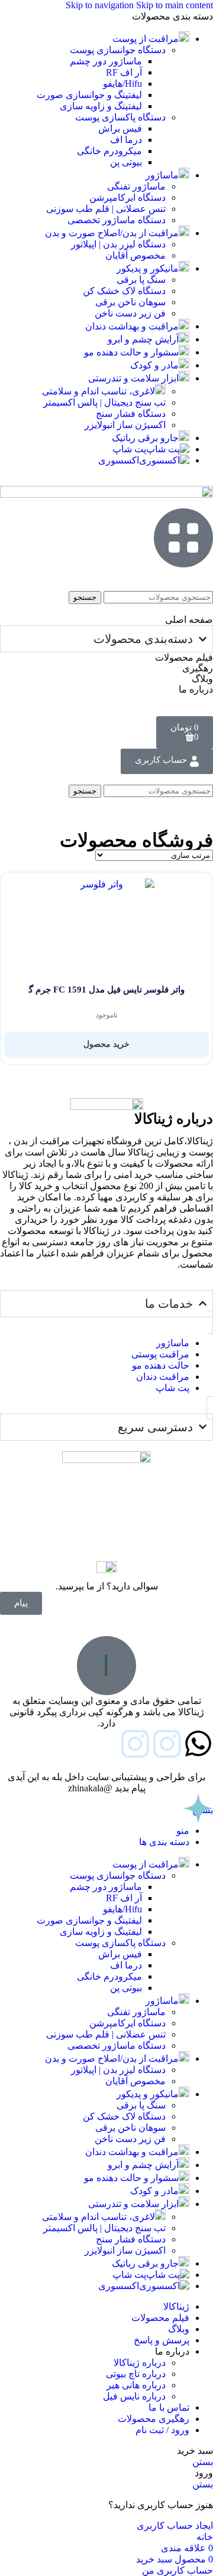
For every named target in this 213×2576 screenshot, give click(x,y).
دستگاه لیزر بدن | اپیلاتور (118, 244)
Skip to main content (175, 5)
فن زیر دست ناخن (130, 313)
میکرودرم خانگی (109, 151)
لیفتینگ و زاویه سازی (101, 106)
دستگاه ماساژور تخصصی (117, 220)
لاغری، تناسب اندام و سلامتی (99, 391)
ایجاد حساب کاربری (175, 2526)
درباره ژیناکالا (140, 2363)
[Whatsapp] (198, 1744)
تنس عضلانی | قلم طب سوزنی (106, 209)
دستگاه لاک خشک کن (124, 291)
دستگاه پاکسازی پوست (120, 117)
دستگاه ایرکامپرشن (128, 197)
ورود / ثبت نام (162, 2430)
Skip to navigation (101, 5)
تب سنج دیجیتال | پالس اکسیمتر (104, 402)
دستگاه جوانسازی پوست (118, 50)
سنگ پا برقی (141, 280)
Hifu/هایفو (122, 84)
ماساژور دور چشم (106, 61)
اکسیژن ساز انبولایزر (125, 425)
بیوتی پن (126, 162)
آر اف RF (124, 72)
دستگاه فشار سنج (131, 414)
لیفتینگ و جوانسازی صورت (89, 95)
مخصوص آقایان (135, 255)
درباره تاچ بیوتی (136, 2374)
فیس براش (120, 128)
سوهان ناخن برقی (130, 302)
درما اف (126, 140)
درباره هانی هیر (136, 2385)
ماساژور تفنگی (136, 186)
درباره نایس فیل (134, 2396)
